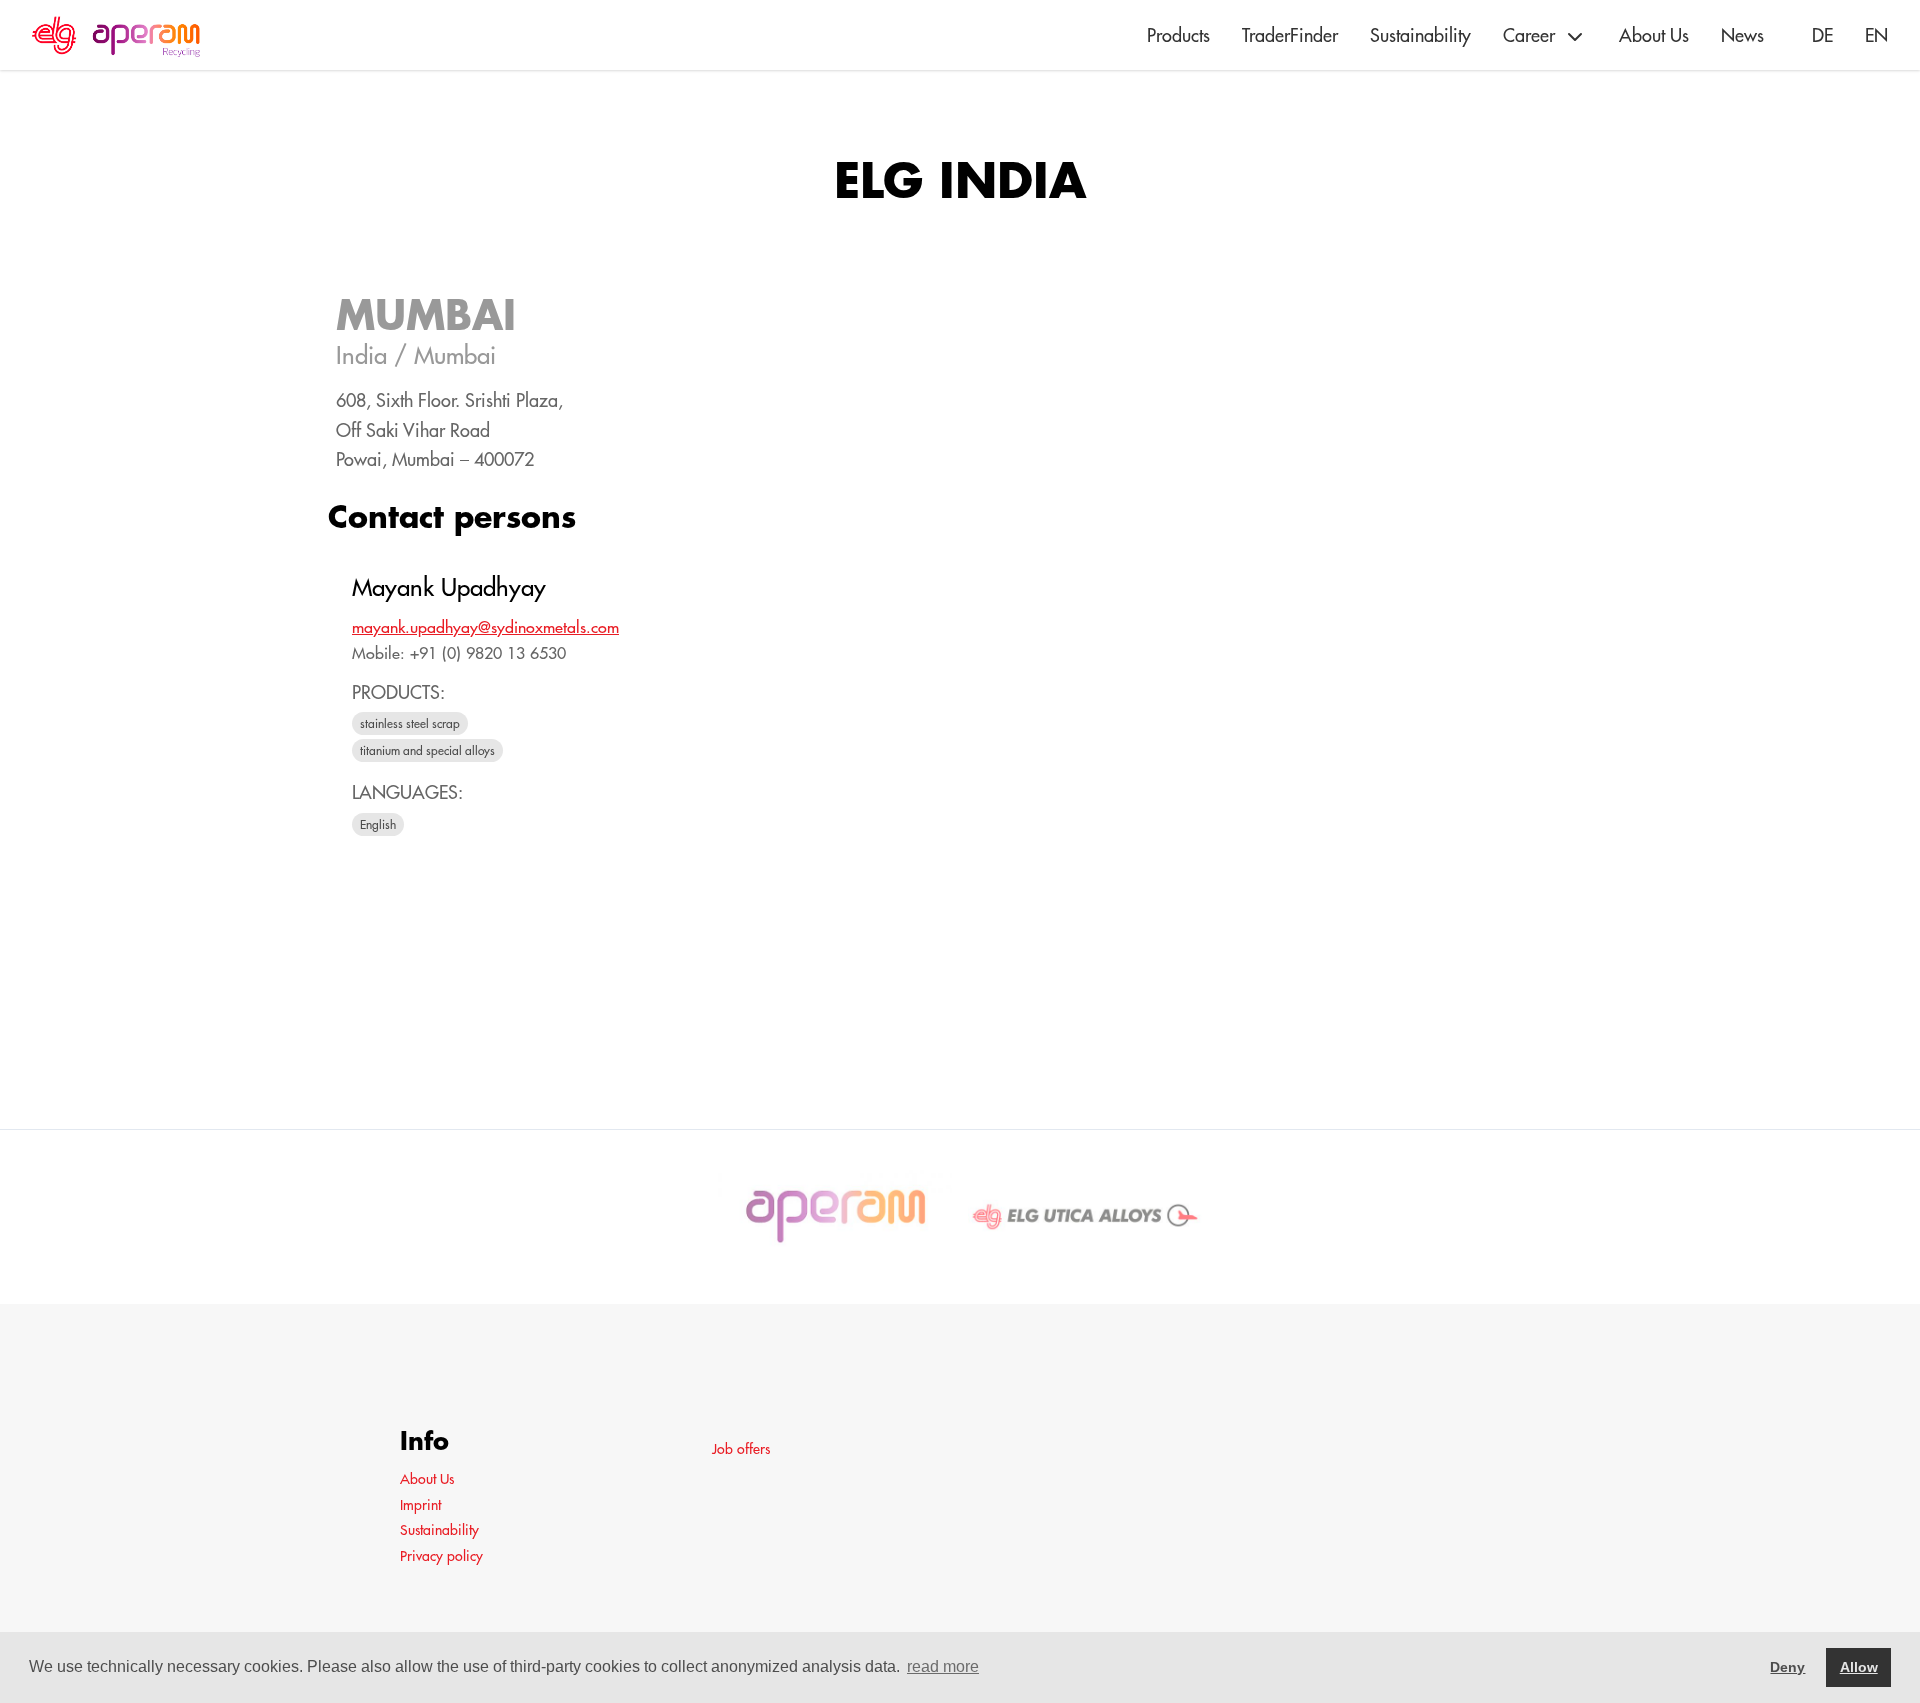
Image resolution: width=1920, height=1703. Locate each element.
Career (1529, 35)
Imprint (420, 1505)
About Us (1654, 35)
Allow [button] (1859, 1667)
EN (1876, 35)
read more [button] (943, 1666)
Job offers (741, 1449)
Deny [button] (1787, 1667)
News (1742, 35)
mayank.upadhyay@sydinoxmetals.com (485, 627)
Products (1178, 35)
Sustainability (1420, 35)
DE (1822, 35)
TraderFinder (1290, 35)
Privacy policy (441, 1556)
